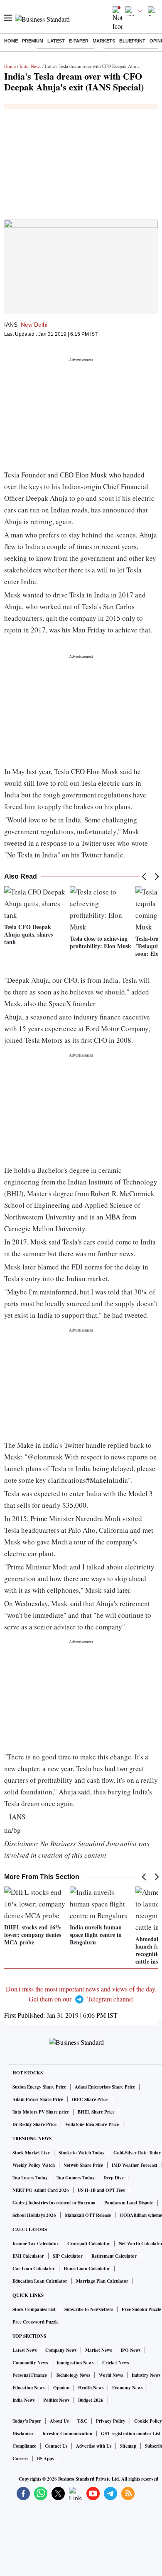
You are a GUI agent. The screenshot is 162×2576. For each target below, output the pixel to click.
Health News (91, 2388)
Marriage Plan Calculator (102, 2281)
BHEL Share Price (96, 2112)
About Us (59, 2421)
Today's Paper (27, 2421)
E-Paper (79, 41)
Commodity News (30, 2363)
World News (111, 2375)
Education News (28, 2388)
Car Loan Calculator (34, 2269)
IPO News (130, 2350)
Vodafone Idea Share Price (92, 2124)
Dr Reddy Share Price (34, 2124)
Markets (104, 41)
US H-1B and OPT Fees (101, 2190)
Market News (98, 2350)
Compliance (24, 2446)
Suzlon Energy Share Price (39, 2087)
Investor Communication (67, 2434)
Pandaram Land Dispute (129, 2203)
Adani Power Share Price (38, 2099)
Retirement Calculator (114, 2256)
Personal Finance (30, 2375)
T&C (82, 2421)
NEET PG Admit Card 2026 (41, 2190)
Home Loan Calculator (87, 2269)
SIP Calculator (68, 2256)
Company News (61, 2350)
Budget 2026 (91, 2400)
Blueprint (132, 41)
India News (30, 66)
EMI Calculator (28, 2256)
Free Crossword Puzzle (36, 2322)
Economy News (127, 2388)
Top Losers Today (30, 2178)
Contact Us (56, 2446)
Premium (33, 41)
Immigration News (75, 2363)
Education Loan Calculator (40, 2281)
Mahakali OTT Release (88, 2215)
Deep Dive (114, 2178)
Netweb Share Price (83, 2165)
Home (11, 41)
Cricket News (115, 2363)
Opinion (61, 2388)
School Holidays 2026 (34, 2215)
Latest (56, 41)
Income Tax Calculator (36, 2244)
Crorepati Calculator (89, 2244)
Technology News (73, 2375)
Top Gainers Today (76, 2178)
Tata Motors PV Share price (41, 2112)
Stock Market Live (31, 2153)
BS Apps (45, 2459)
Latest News (25, 2350)
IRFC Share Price (90, 2099)
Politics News (56, 2400)
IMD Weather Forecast (135, 2165)
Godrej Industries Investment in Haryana (54, 2203)
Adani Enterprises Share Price (105, 2087)
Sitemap (128, 2446)
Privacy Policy (111, 2421)
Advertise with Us (94, 2446)
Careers (20, 2459)
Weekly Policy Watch (34, 2165)
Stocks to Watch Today (82, 2153)
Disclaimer (23, 2434)
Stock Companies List (34, 2309)
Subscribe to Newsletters (89, 2309)
